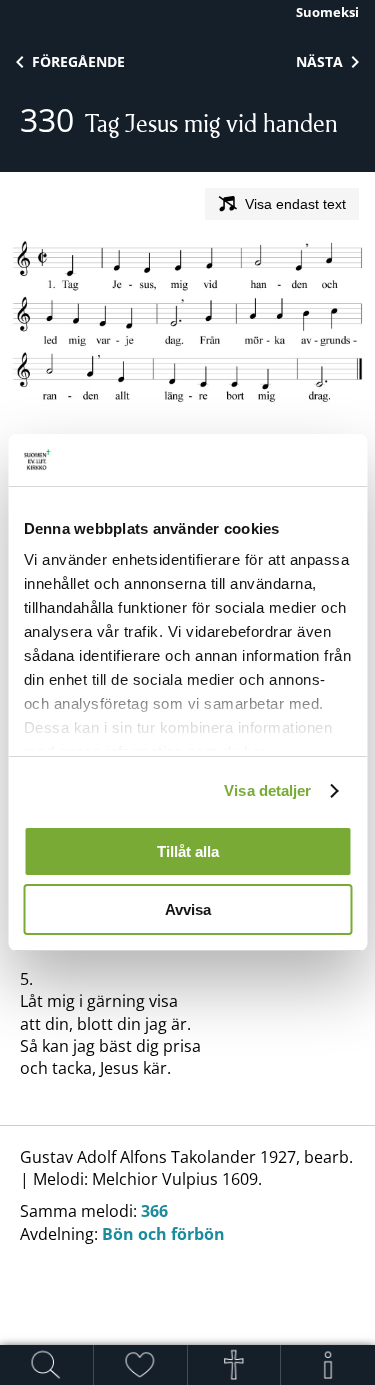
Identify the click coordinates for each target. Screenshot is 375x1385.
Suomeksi (327, 12)
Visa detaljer (267, 790)
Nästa (319, 61)
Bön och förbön (163, 1234)
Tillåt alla (188, 851)
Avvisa (188, 909)
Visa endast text (295, 204)
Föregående (78, 61)
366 (154, 1211)
